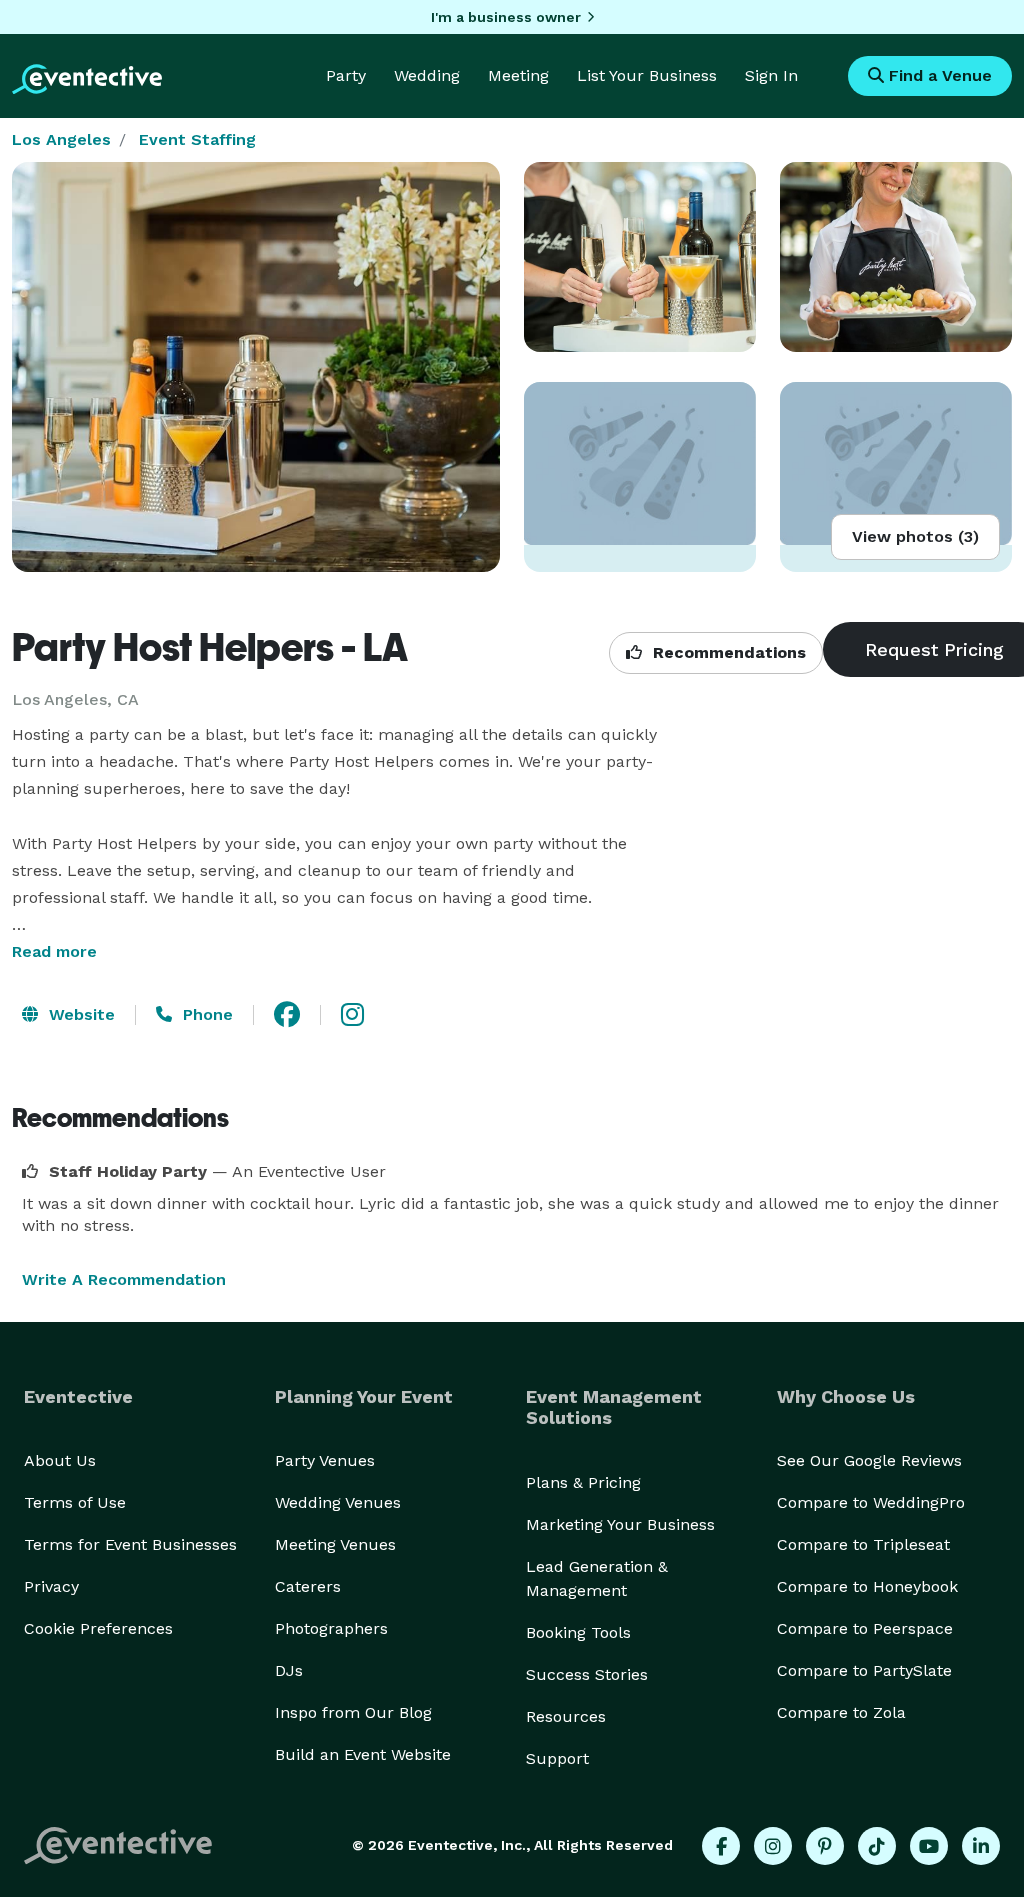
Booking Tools (578, 1632)
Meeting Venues (335, 1544)
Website (79, 1014)
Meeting (518, 75)
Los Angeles (61, 139)
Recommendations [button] (727, 652)
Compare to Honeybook (867, 1586)
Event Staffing (197, 139)
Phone (205, 1014)
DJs (289, 1670)
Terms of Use (75, 1502)
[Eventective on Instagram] (773, 1846)
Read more (54, 951)
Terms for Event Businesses (130, 1544)
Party (346, 75)
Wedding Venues (338, 1502)
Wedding (427, 75)
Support (557, 1758)
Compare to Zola (841, 1712)
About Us (60, 1460)
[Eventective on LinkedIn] (981, 1846)
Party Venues (325, 1460)
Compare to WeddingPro (871, 1502)
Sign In (771, 75)
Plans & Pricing (583, 1482)
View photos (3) (915, 536)
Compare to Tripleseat (863, 1544)
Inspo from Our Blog (353, 1712)
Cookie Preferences (98, 1628)
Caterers (308, 1586)
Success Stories (587, 1674)
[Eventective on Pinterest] (825, 1846)
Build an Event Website (363, 1754)
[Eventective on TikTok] (877, 1846)
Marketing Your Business (620, 1524)
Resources (566, 1716)
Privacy (51, 1586)
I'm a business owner (506, 17)
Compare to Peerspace (865, 1628)
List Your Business (647, 75)
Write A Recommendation (124, 1279)
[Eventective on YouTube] (929, 1846)
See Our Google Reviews (869, 1460)
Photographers (331, 1628)
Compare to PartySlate (864, 1670)
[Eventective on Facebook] (721, 1846)
